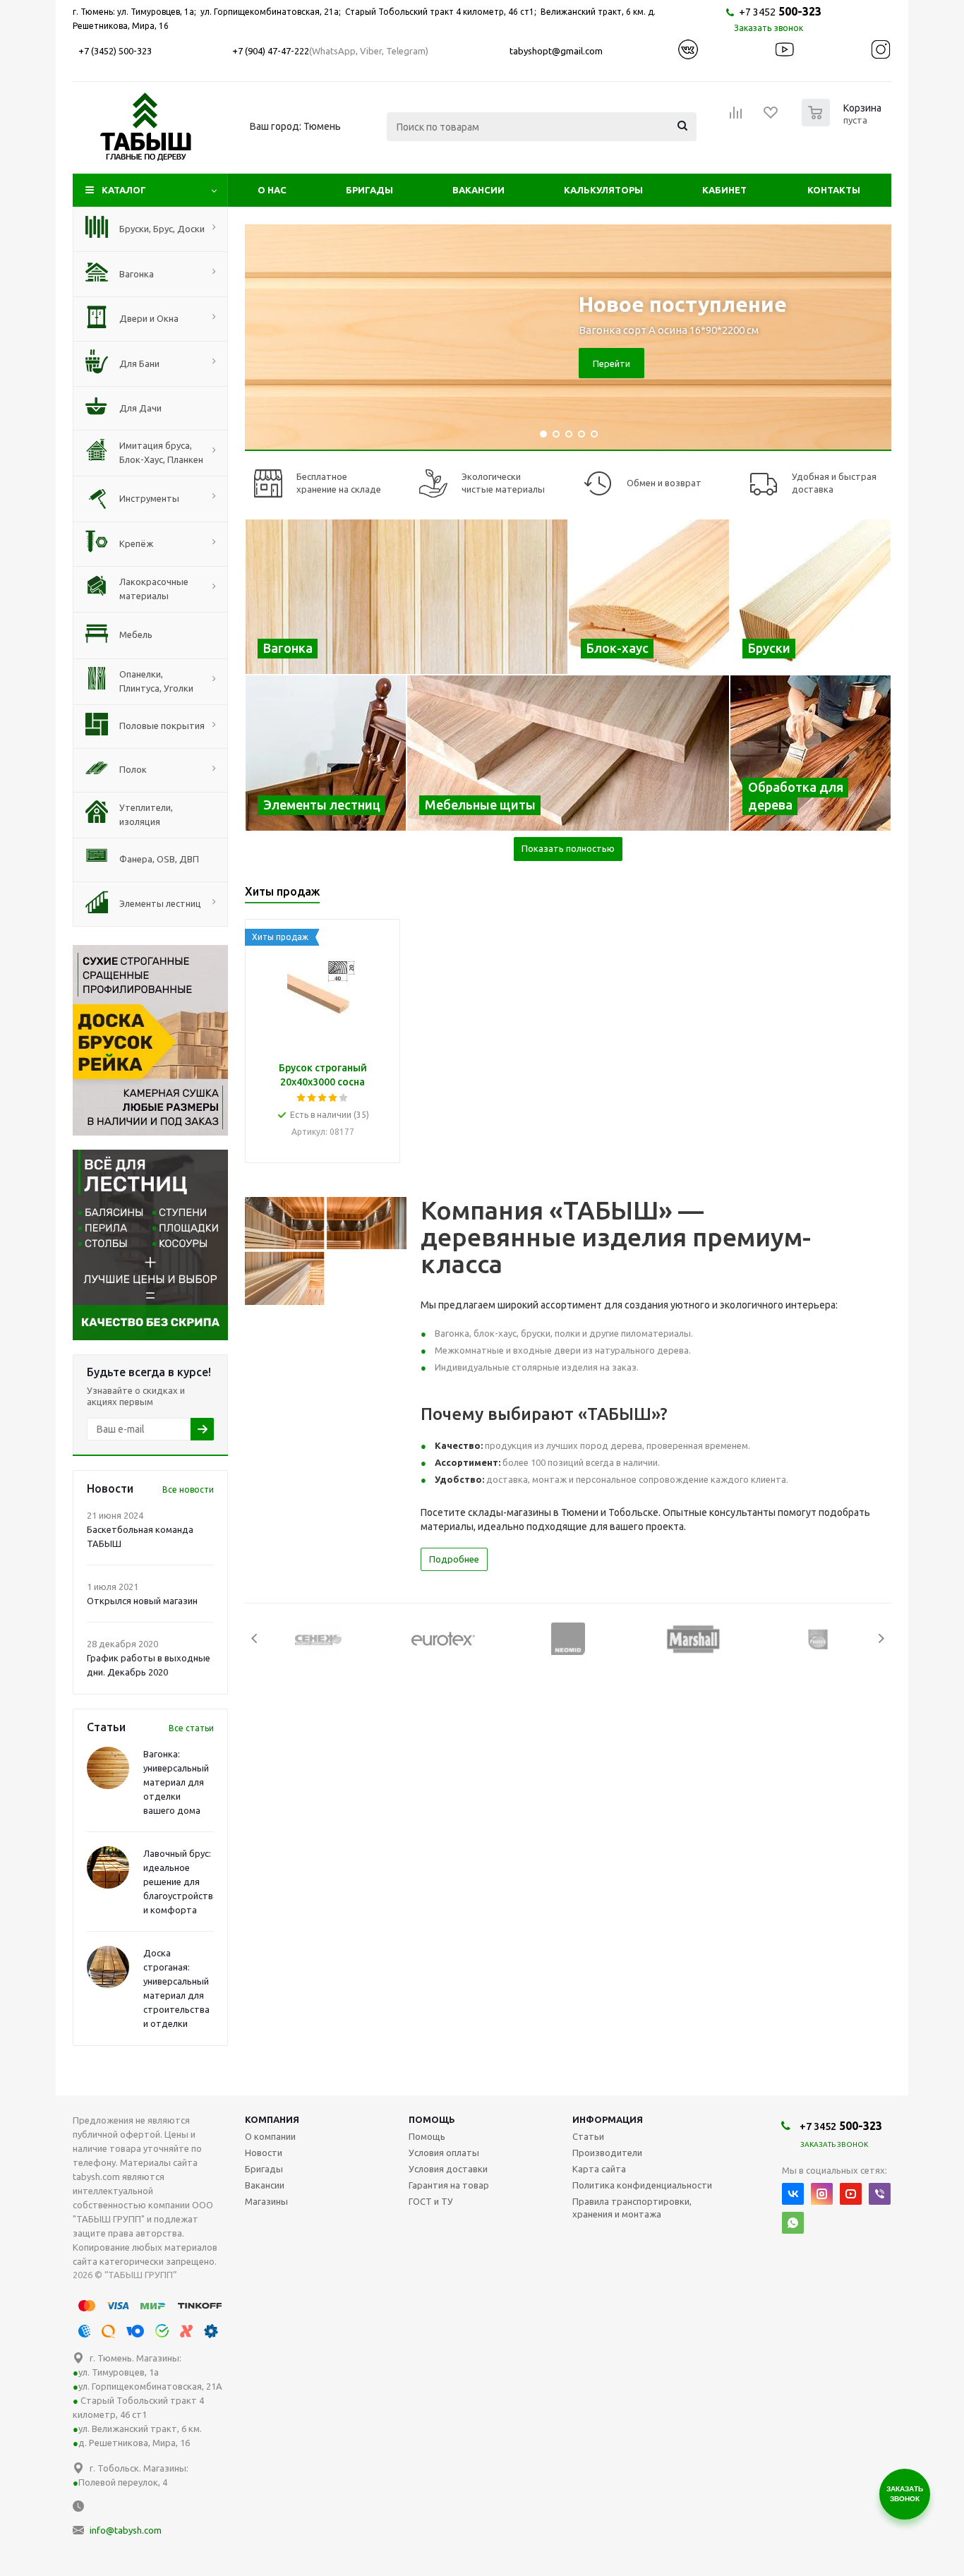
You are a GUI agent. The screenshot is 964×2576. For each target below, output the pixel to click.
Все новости (188, 1489)
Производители (607, 2153)
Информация (608, 2119)
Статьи (588, 2136)
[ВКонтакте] (793, 2194)
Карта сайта (599, 2169)
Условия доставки (448, 2169)
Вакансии (478, 190)
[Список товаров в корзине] (843, 122)
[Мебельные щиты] (568, 753)
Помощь (432, 2119)
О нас (272, 190)
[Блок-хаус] (649, 597)
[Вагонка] (406, 597)
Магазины (266, 2201)
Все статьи (191, 1728)
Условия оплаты (444, 2153)
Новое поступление (683, 304)
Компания (272, 2119)
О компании (270, 2136)
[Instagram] (822, 2194)
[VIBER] (880, 2194)
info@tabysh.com (126, 2530)
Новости (264, 2153)
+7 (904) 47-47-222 (271, 51)
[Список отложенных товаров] (771, 117)
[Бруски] (811, 597)
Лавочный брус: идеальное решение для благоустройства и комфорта (181, 1882)
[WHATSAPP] (793, 2223)
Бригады (369, 190)
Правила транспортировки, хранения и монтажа (632, 2208)
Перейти (611, 363)
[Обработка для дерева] (811, 753)
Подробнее (454, 1559)
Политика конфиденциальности (642, 2185)
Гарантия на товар (449, 2185)
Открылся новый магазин (142, 1601)
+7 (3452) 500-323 (115, 51)
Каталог (124, 190)
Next (881, 1638)
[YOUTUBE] (851, 2194)
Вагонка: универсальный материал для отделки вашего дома (176, 1782)
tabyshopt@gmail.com (556, 51)
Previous (255, 1638)
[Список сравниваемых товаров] (736, 117)
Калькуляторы (603, 190)
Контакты (834, 190)
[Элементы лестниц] (326, 753)
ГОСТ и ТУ (431, 2201)
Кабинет (724, 190)
